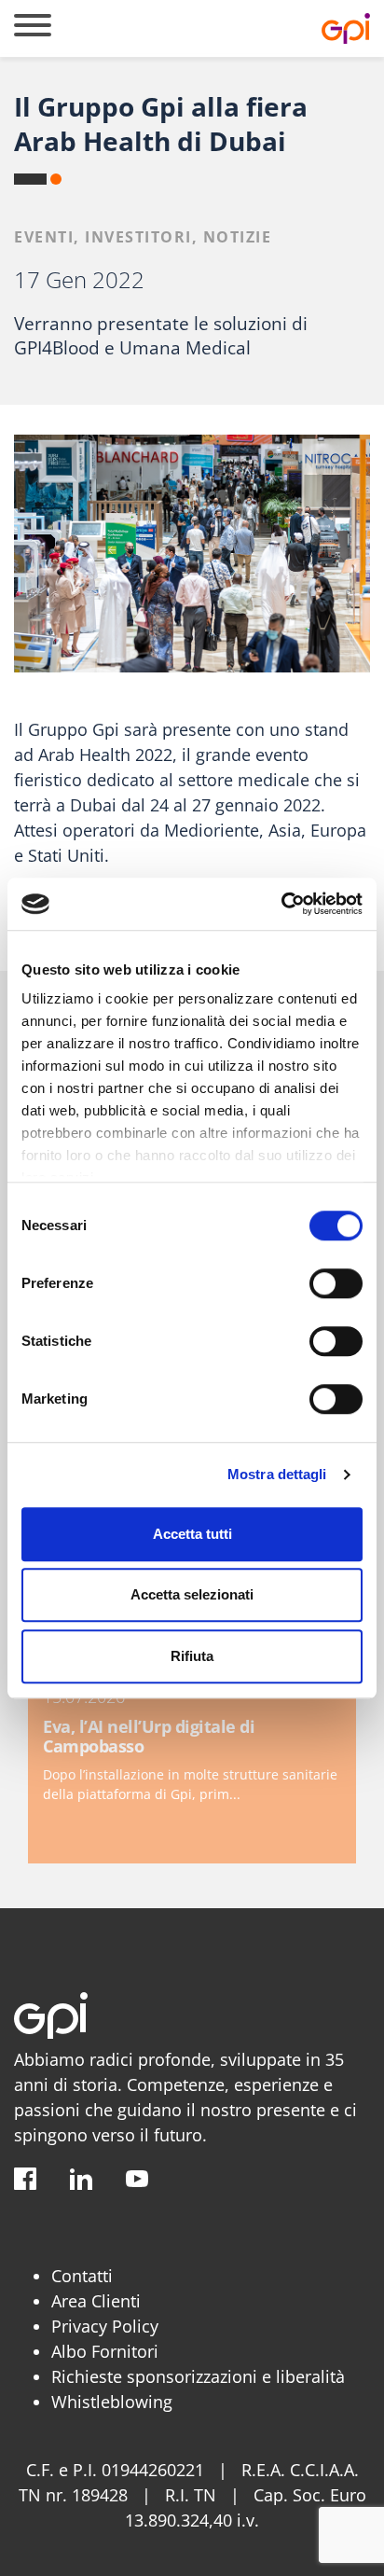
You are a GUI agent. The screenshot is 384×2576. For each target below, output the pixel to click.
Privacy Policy (105, 2326)
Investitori (138, 237)
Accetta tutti (192, 1534)
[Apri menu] (33, 28)
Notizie (238, 237)
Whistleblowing (112, 2402)
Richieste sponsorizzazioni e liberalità (198, 2376)
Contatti (82, 2276)
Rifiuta (192, 1656)
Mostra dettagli (277, 1474)
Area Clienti (96, 2301)
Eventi (44, 237)
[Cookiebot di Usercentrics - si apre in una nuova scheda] (281, 904)
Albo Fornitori (105, 2351)
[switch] (336, 1283)
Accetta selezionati (192, 1594)
